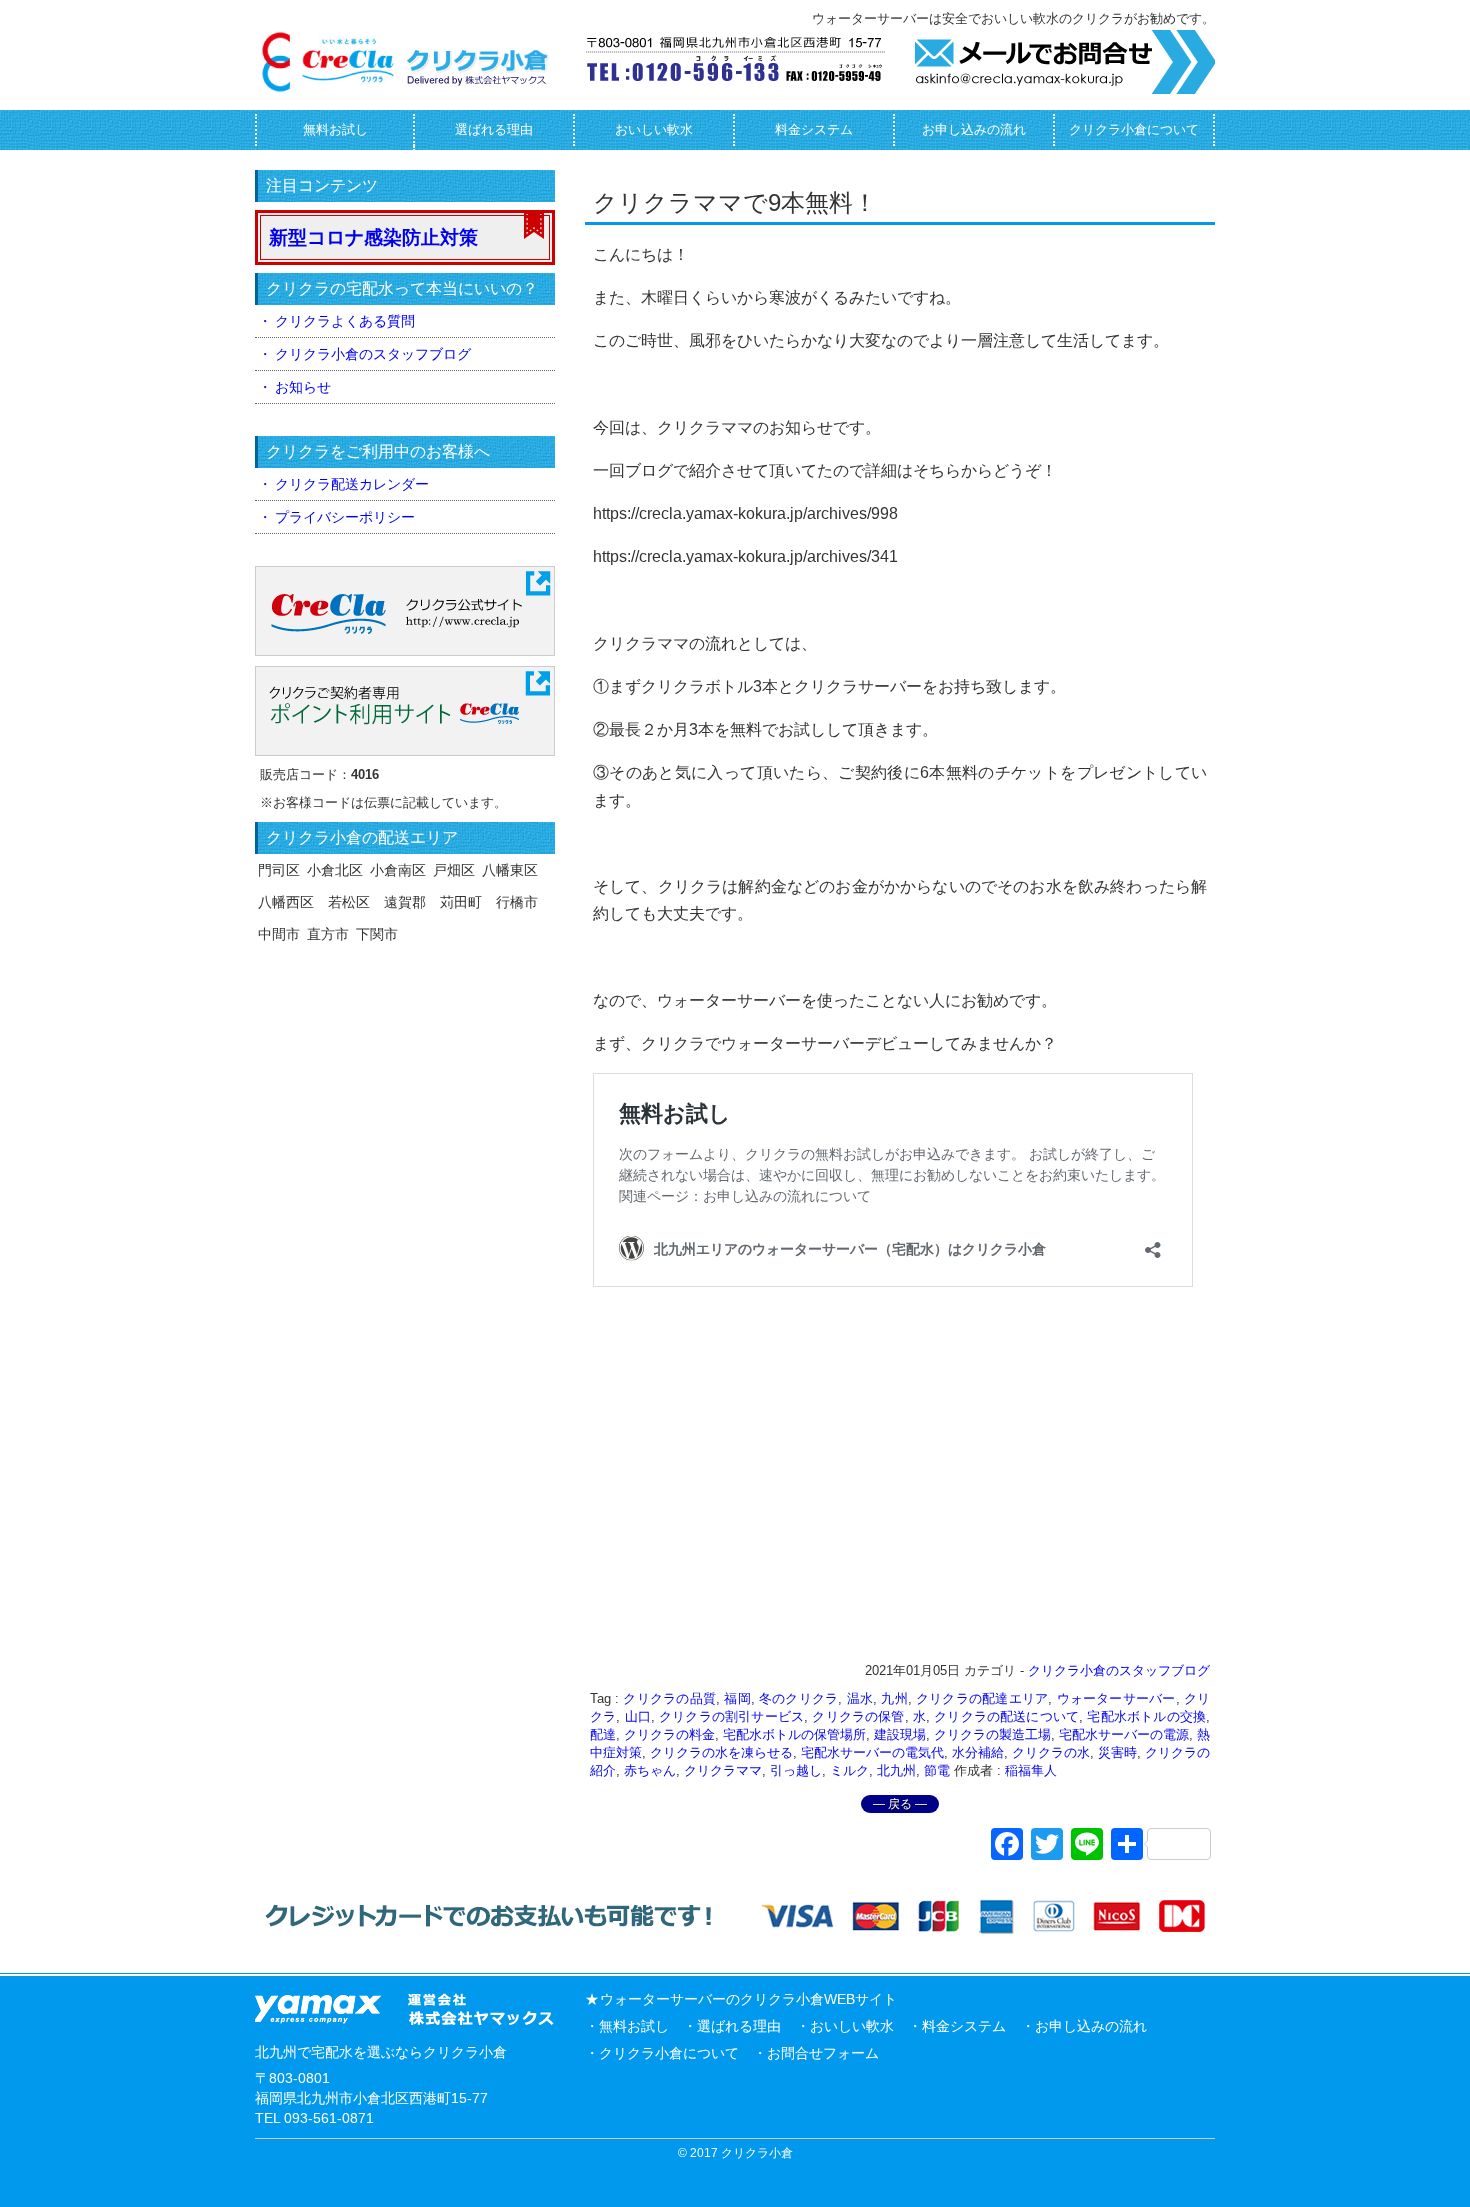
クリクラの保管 (858, 1716)
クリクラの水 (1051, 1752)
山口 (638, 1716)
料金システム (814, 129)
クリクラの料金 (669, 1734)
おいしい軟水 (654, 129)
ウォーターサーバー (1116, 1698)
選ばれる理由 (494, 129)
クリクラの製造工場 (992, 1734)
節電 (937, 1770)
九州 (894, 1698)
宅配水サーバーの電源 (1124, 1734)
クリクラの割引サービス (731, 1716)
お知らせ (303, 387)
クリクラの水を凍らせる (721, 1752)
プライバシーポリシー (345, 517)
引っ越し (796, 1770)
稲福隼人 (1031, 1770)
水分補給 (978, 1752)
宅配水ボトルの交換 (1146, 1716)
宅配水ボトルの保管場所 (794, 1734)
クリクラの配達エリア (982, 1698)
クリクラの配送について (1006, 1716)
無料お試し (335, 129)
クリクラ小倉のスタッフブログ (1119, 1670)
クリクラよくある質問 (345, 321)
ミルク (849, 1770)
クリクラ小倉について (1134, 129)
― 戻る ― (900, 1804)
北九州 (896, 1770)
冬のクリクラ (798, 1698)
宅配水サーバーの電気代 (872, 1752)
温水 (860, 1698)
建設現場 (900, 1734)
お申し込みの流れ (974, 129)
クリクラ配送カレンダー (352, 484)
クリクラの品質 (669, 1698)
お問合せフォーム (823, 2053)
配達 (603, 1734)
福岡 (737, 1698)
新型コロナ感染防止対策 (373, 237)
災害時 (1117, 1752)
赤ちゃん (650, 1770)
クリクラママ (723, 1770)
